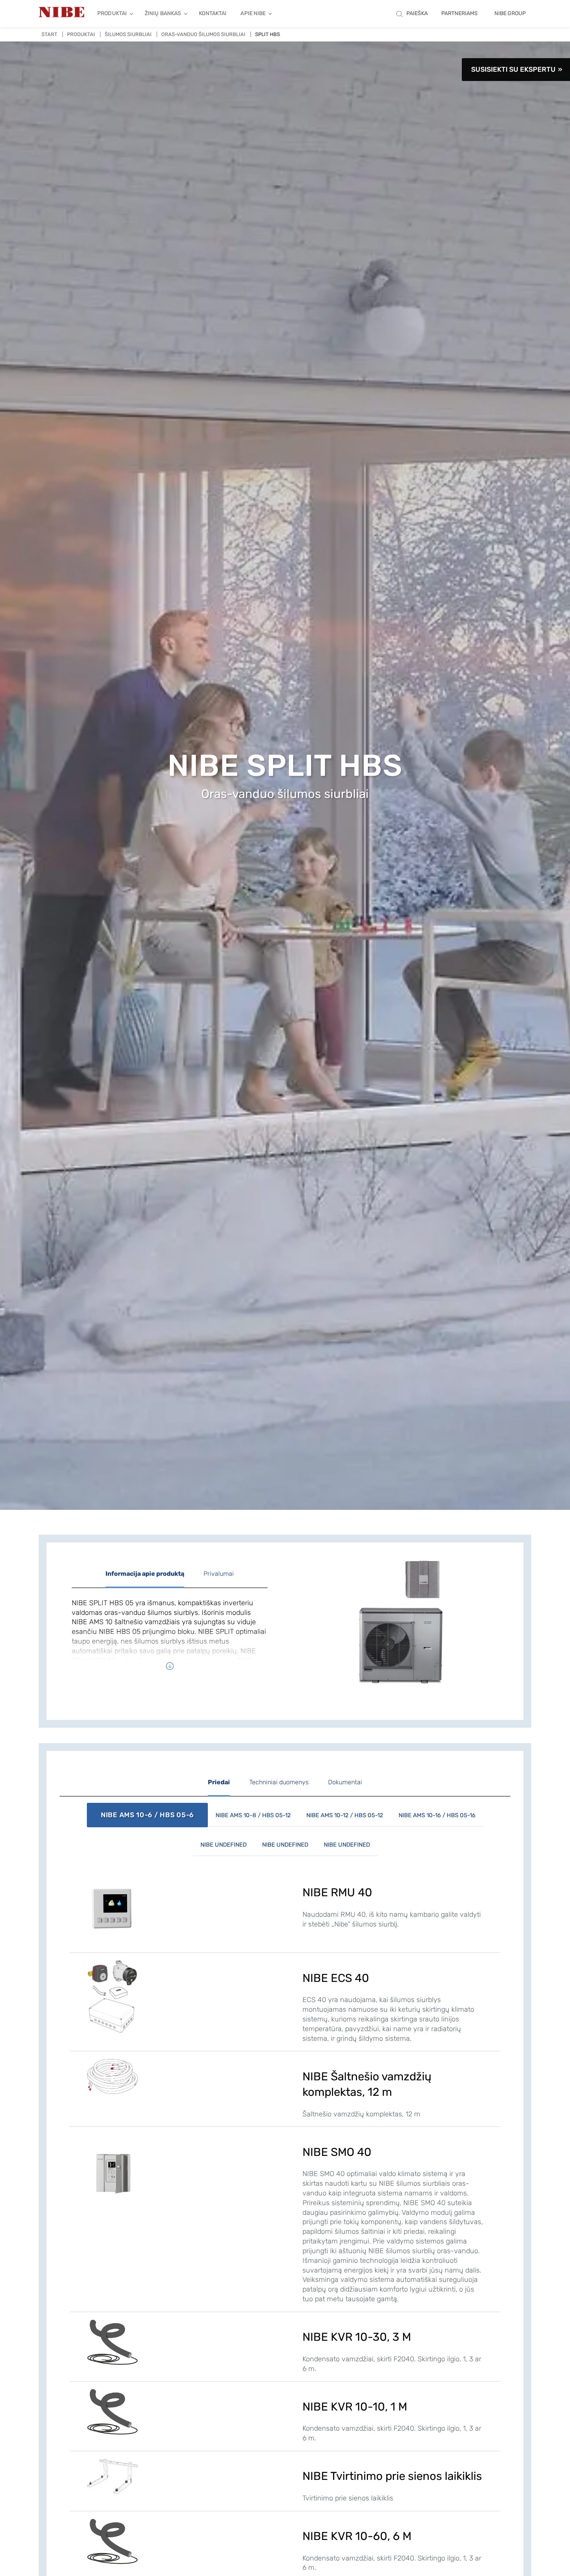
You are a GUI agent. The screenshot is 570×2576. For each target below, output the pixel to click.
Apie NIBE (253, 13)
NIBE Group (510, 13)
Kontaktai (213, 13)
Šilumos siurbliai (128, 34)
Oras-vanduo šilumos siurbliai (203, 34)
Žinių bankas (163, 13)
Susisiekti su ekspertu (513, 69)
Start (49, 34)
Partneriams (459, 13)
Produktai (112, 13)
